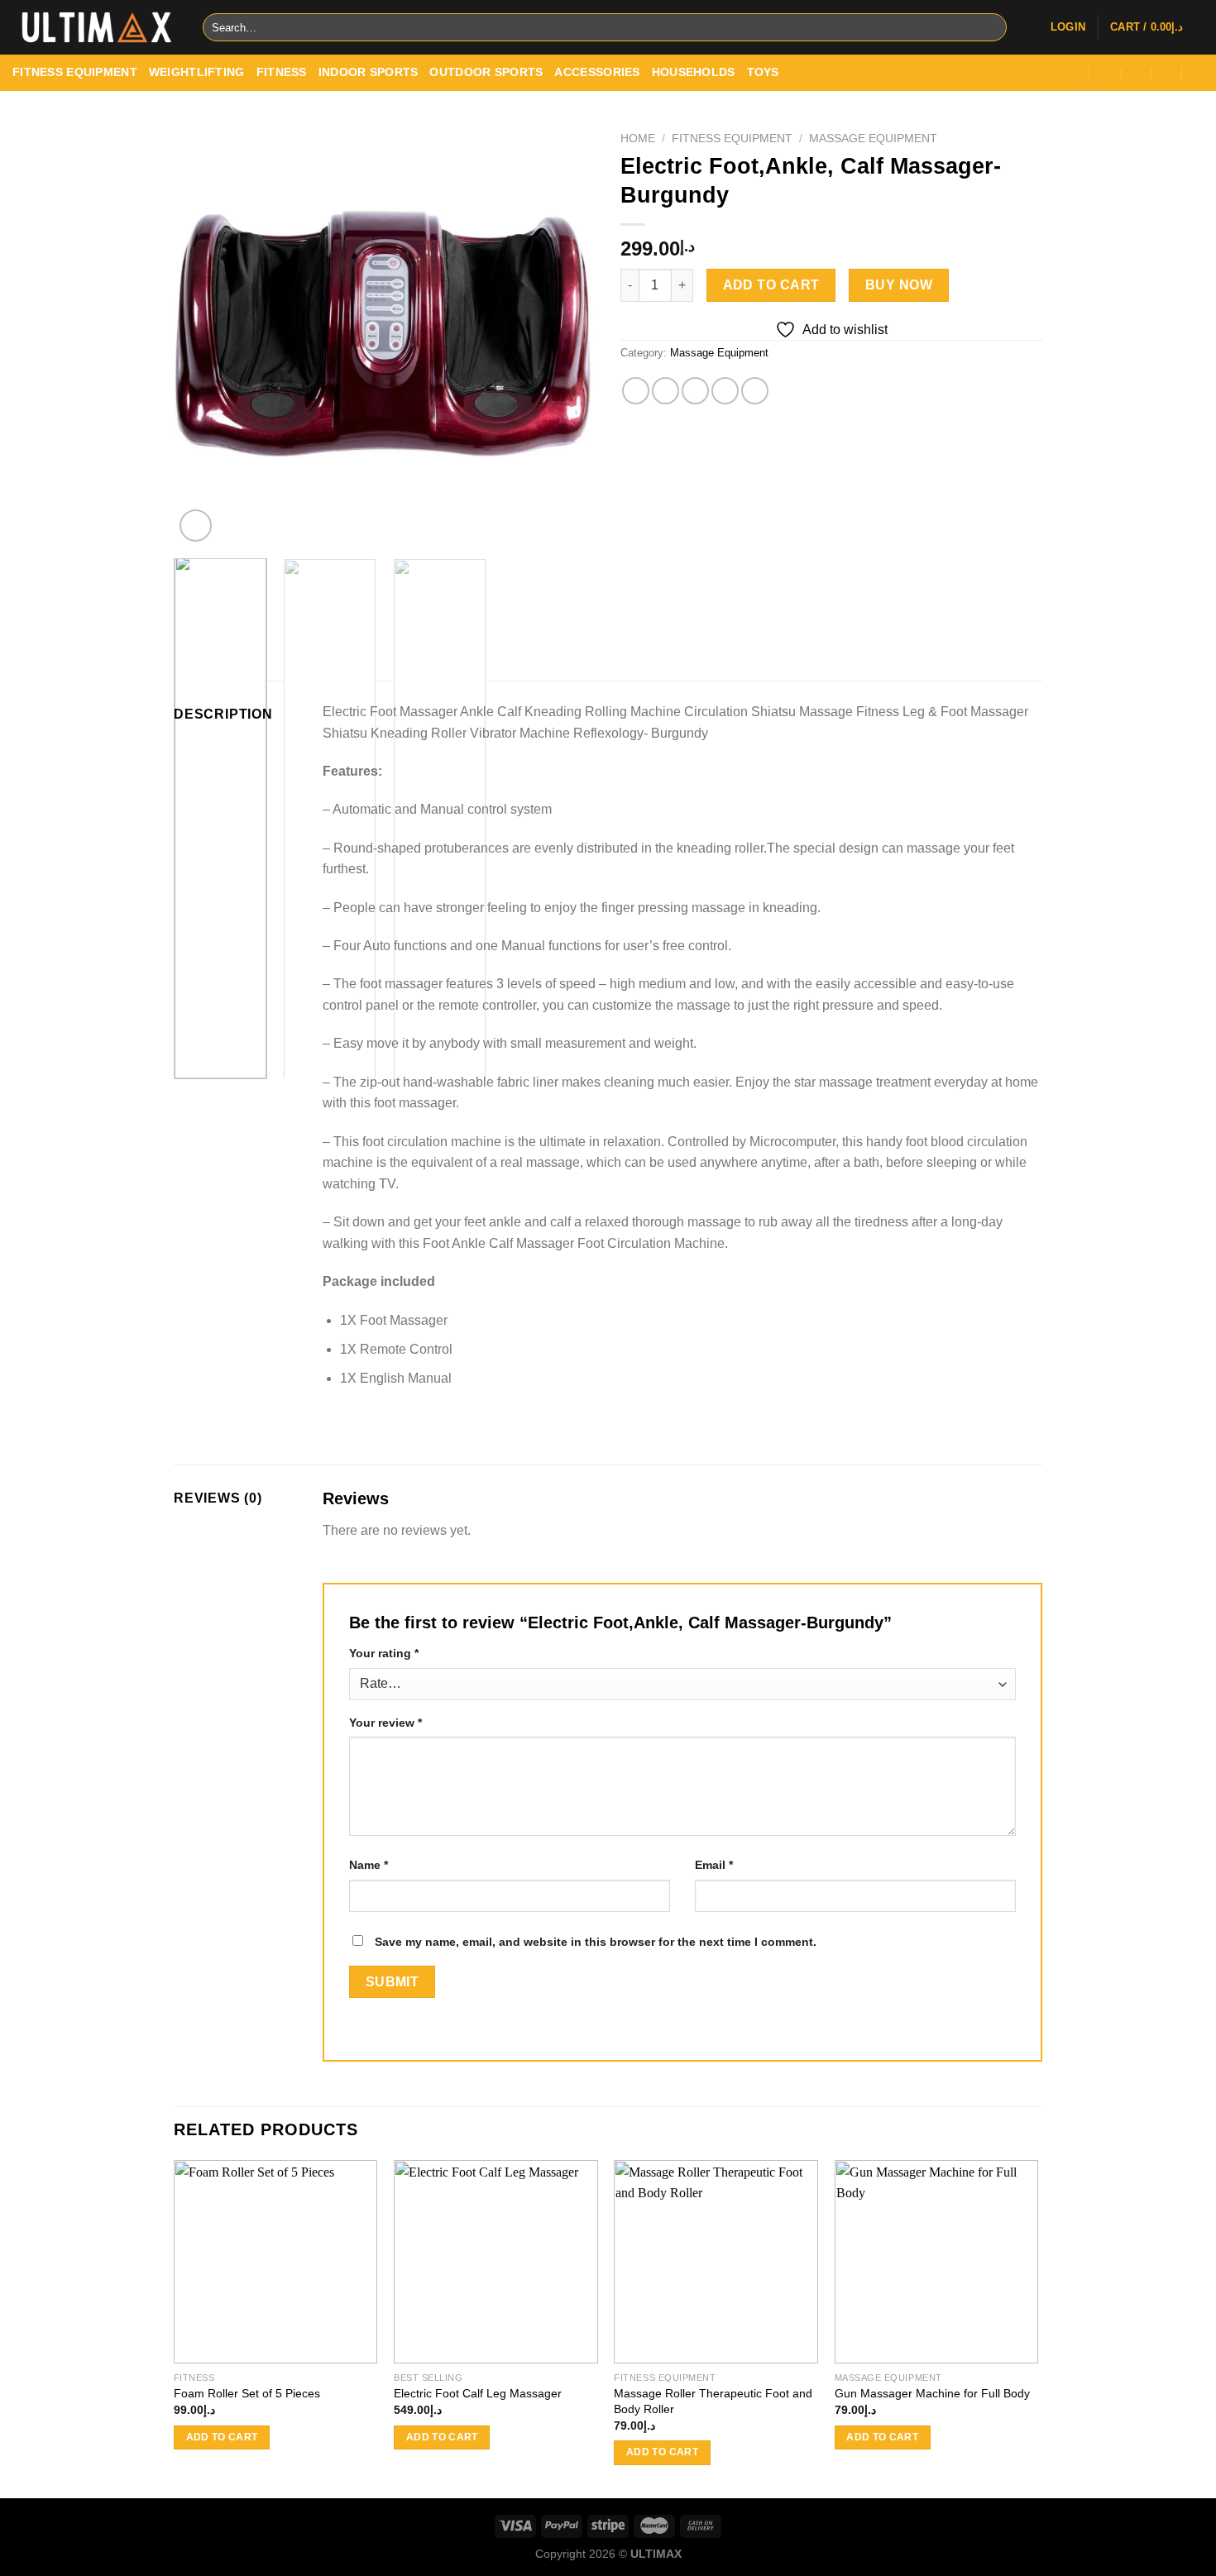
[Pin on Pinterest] (725, 391)
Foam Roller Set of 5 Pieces (247, 2393)
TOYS (763, 72)
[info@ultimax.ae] (1137, 73)
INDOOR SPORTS (369, 72)
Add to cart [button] (222, 2437)
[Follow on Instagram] (1022, 72)
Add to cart (771, 285)
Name (369, 1865)
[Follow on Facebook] (1000, 72)
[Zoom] (196, 526)
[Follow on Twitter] (1044, 72)
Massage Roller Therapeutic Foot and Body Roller (713, 2401)
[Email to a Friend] (695, 391)
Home (638, 139)
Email (714, 1865)
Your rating (384, 1653)
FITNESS (282, 72)
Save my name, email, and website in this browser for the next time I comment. (596, 1942)
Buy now (899, 285)
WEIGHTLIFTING (197, 72)
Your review (385, 1723)
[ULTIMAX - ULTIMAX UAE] (95, 27)
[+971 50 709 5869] (1198, 73)
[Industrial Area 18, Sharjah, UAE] (1107, 73)
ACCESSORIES (597, 72)
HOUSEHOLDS (694, 72)
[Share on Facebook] (636, 391)
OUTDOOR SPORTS (486, 72)
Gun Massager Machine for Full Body (932, 2393)
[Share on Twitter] (665, 391)
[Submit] (991, 28)
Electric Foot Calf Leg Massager (478, 2393)
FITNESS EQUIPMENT (75, 72)
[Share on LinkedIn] (755, 391)
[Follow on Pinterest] (1065, 72)
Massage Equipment (873, 139)
